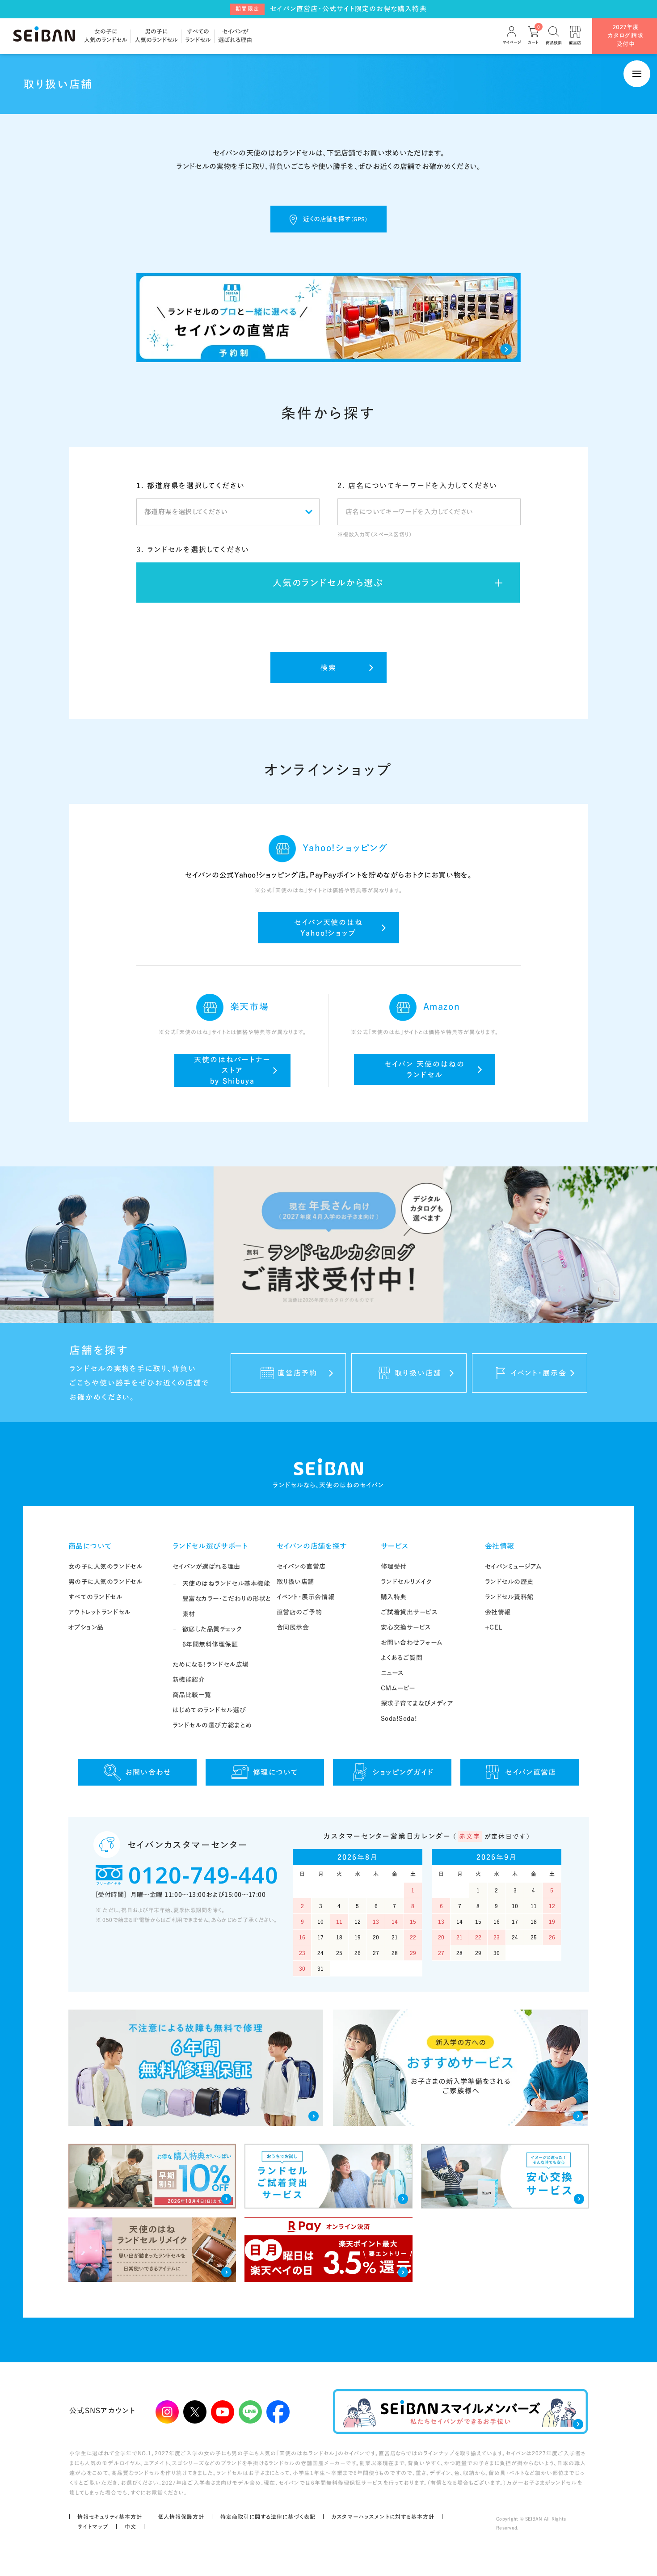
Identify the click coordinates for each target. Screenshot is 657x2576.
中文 (131, 2526)
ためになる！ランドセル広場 (211, 1664)
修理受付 (394, 1567)
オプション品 (86, 1627)
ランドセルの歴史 (509, 1582)
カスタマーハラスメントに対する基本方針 (383, 2517)
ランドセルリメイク (406, 1582)
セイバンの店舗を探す (312, 1546)
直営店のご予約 (299, 1612)
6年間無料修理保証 (210, 1644)
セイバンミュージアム (514, 1567)
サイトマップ (93, 2526)
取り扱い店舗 (295, 1582)
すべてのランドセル (96, 1597)
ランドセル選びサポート (210, 1546)
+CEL (494, 1627)
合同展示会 (293, 1627)
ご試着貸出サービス (409, 1612)
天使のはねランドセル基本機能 (226, 1584)
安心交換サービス (406, 1627)
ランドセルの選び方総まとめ (212, 1725)
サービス (395, 1546)
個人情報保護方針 (181, 2517)
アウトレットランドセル (100, 1612)
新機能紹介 (189, 1680)
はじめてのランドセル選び (209, 1710)
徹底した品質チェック (212, 1629)
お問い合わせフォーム (412, 1643)
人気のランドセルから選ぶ (328, 583)
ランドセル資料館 (509, 1597)
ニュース (392, 1673)
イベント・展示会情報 (306, 1597)
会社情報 (500, 1546)
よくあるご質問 (402, 1658)
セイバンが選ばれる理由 (206, 1567)
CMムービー (398, 1688)
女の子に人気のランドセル (106, 1567)
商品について (90, 1546)
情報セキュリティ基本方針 (110, 2517)
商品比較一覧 (192, 1695)
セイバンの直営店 (301, 1567)
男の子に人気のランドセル (106, 1582)
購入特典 (394, 1597)
